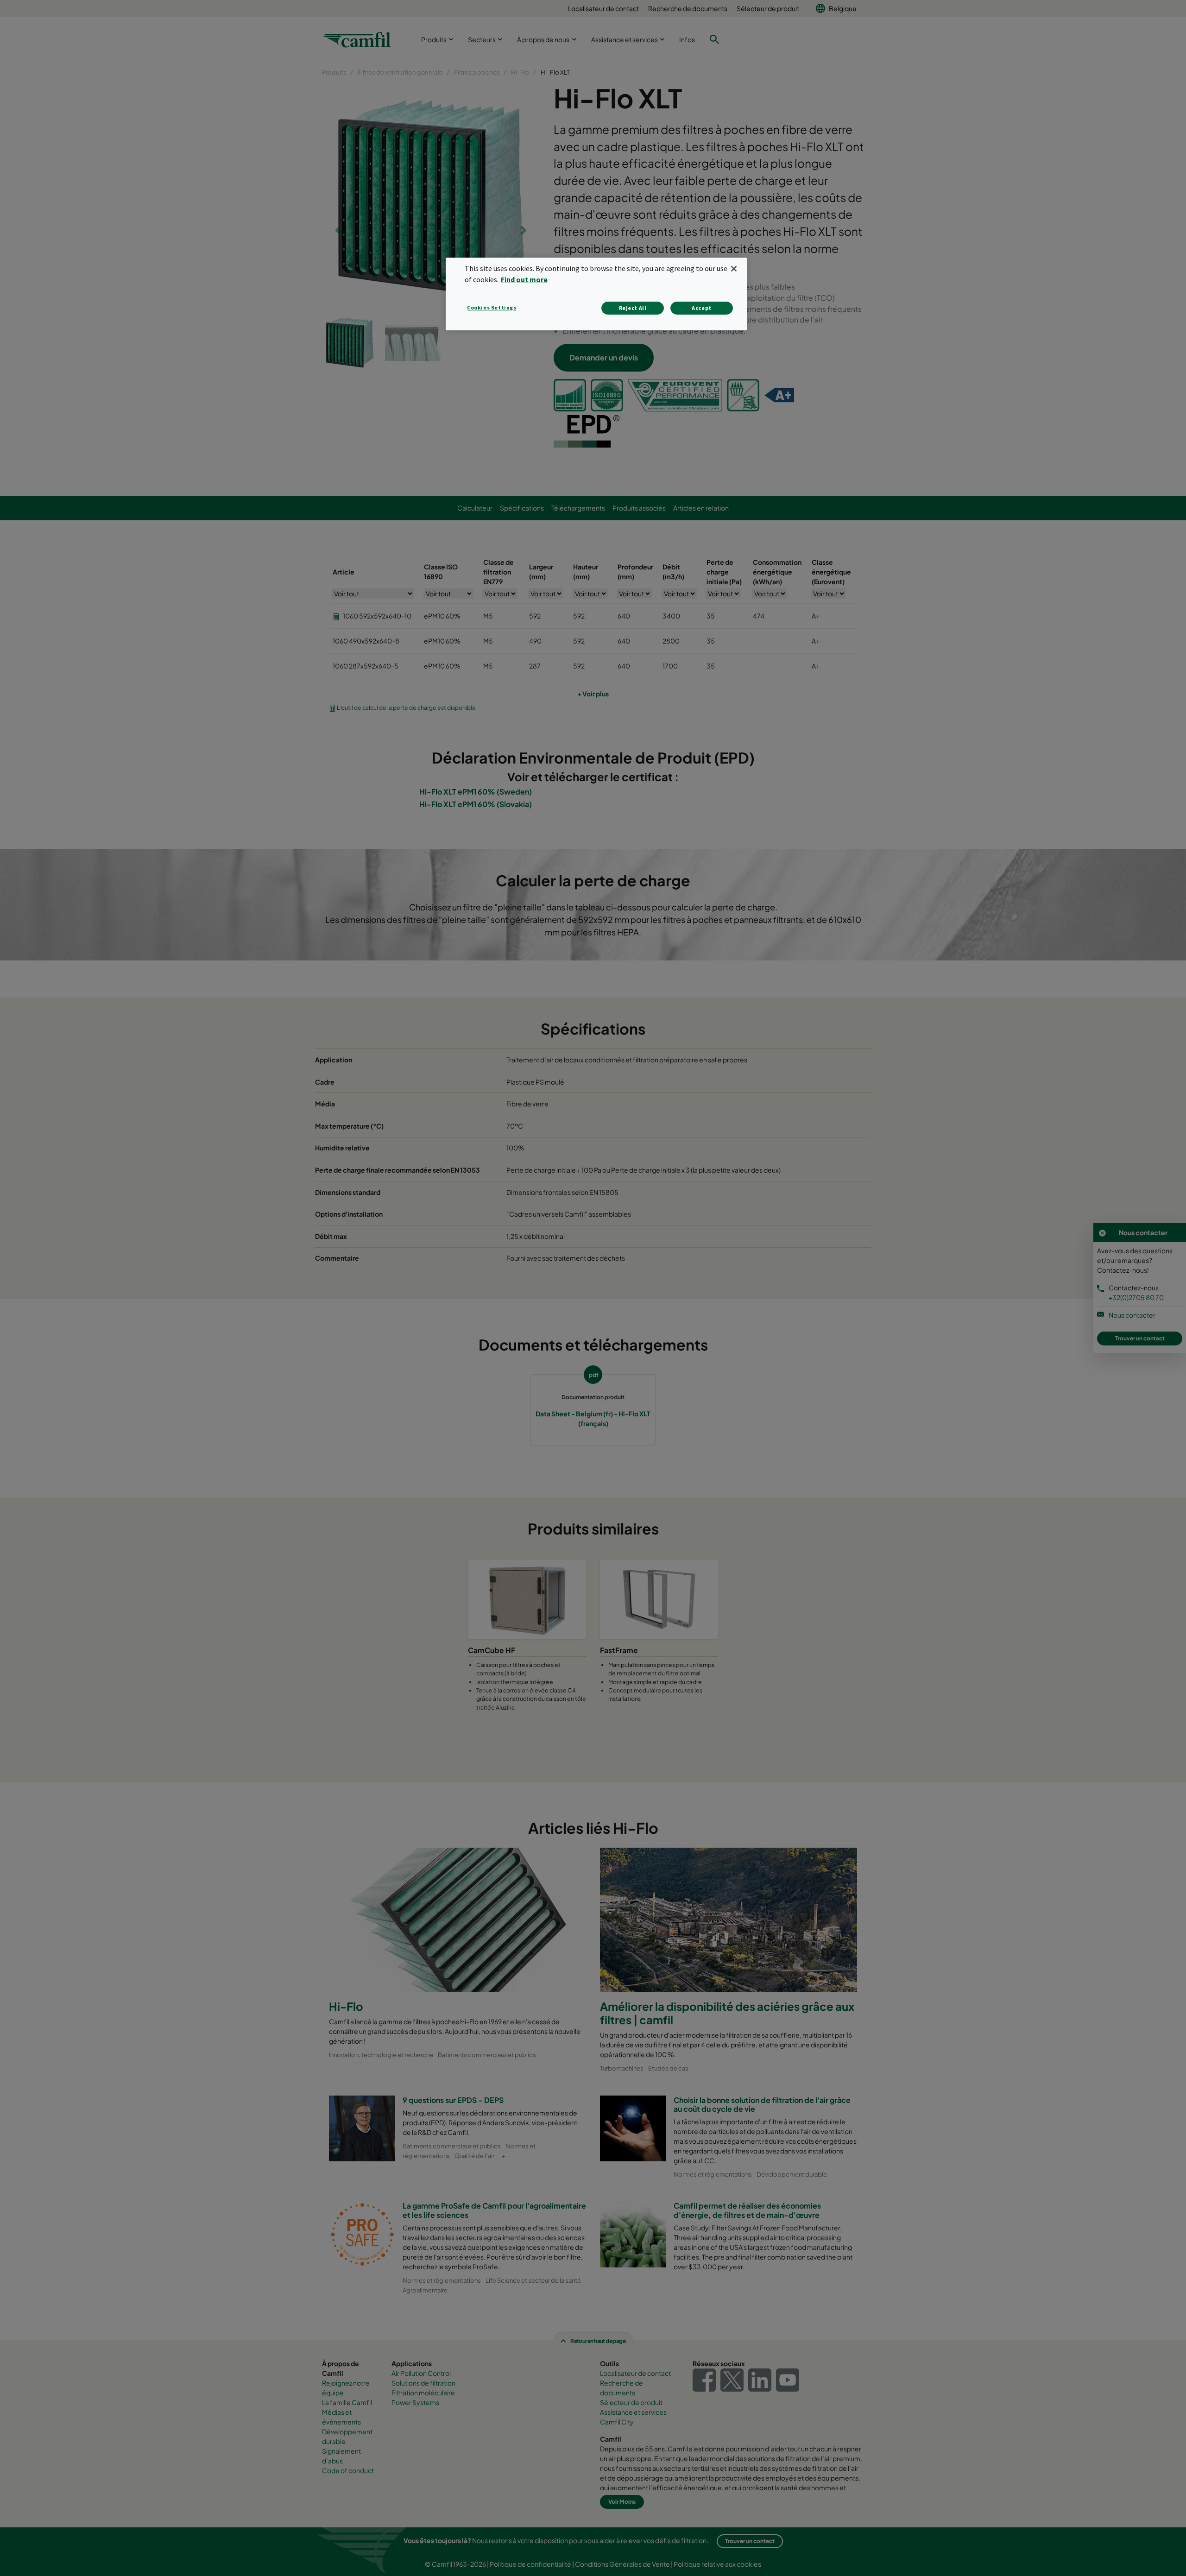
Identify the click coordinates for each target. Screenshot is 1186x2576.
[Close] (734, 269)
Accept (702, 308)
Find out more (524, 279)
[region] (596, 294)
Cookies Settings (492, 307)
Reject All (633, 308)
